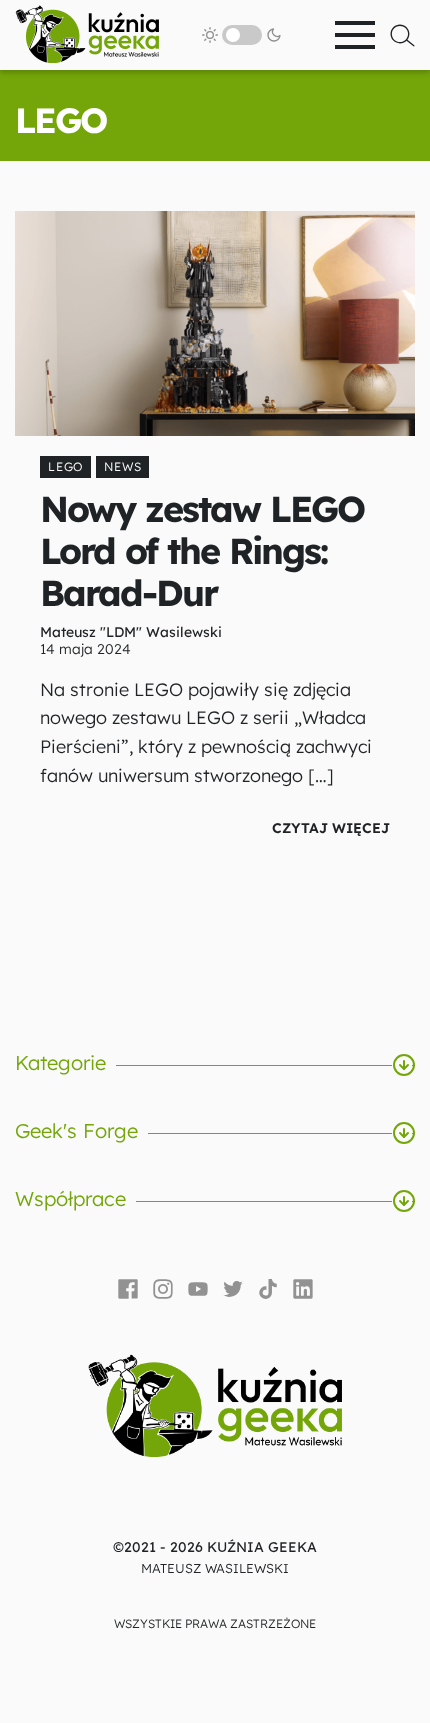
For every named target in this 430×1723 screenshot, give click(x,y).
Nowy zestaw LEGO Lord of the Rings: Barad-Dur (202, 550)
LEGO (65, 466)
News (122, 466)
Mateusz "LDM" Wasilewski (131, 632)
